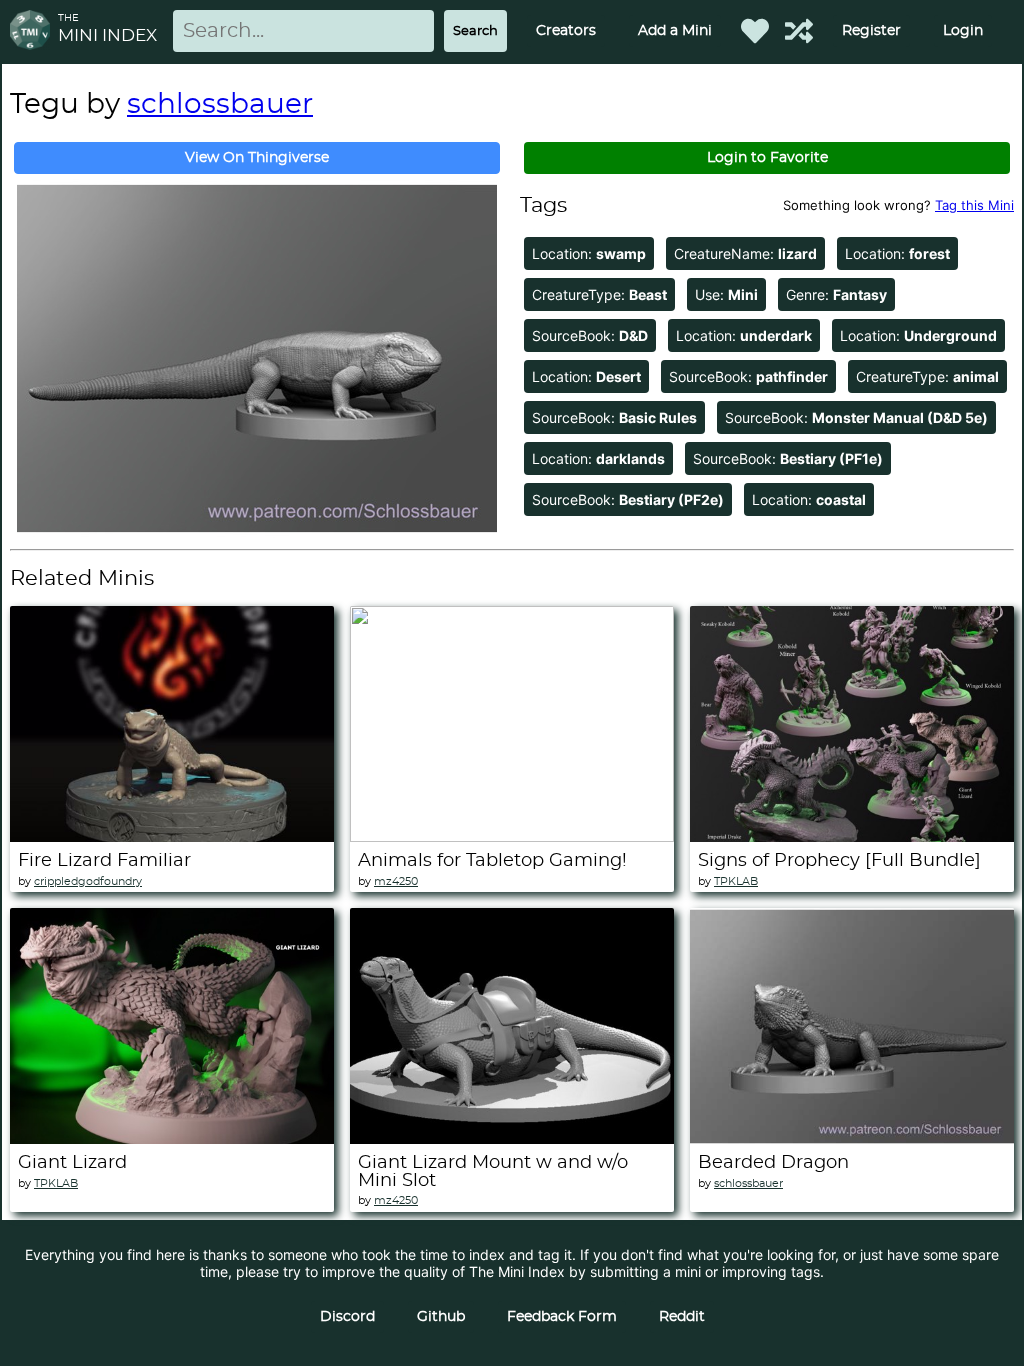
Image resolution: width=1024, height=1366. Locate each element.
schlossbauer (220, 105)
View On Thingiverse (257, 158)
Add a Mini (675, 31)
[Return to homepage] (34, 31)
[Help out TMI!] (799, 31)
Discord (347, 1317)
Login (963, 31)
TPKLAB (736, 881)
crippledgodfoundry (88, 881)
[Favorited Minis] (755, 31)
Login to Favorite (767, 158)
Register (871, 31)
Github (441, 1317)
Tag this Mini (974, 205)
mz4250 (396, 881)
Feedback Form (562, 1317)
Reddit (682, 1317)
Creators (566, 31)
